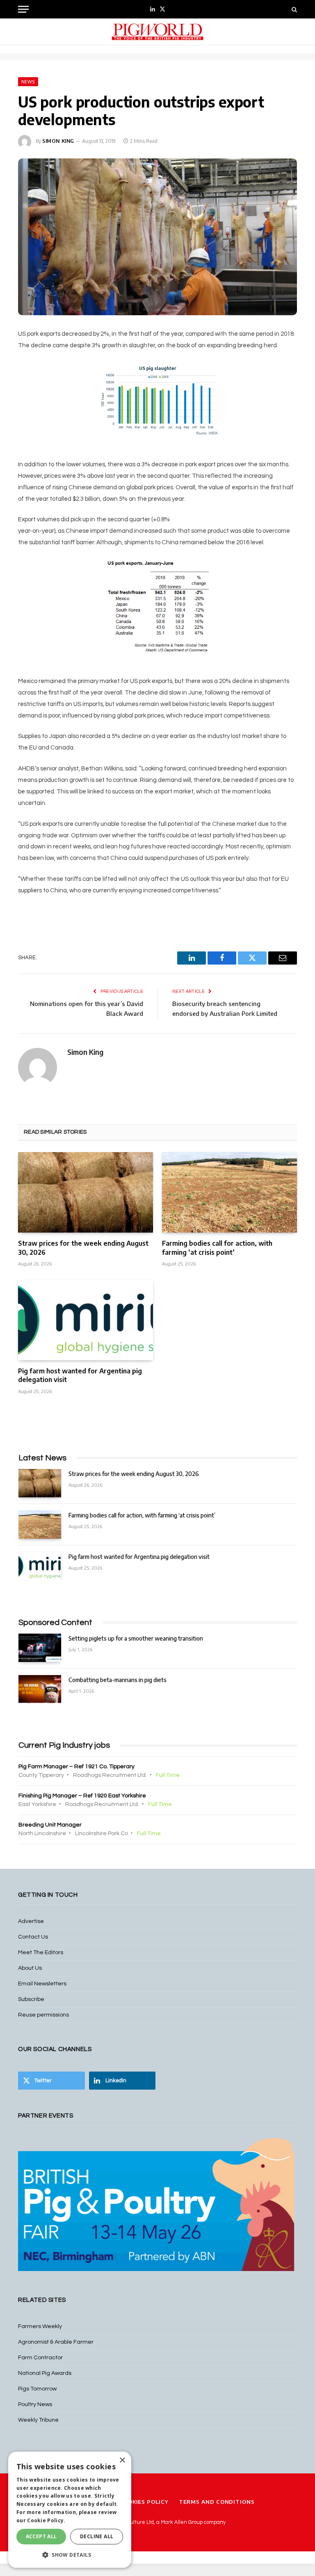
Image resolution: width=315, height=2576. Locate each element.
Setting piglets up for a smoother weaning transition (136, 1638)
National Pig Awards (45, 2373)
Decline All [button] (97, 2536)
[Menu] (23, 9)
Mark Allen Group (182, 2522)
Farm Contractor (40, 2358)
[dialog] (70, 2510)
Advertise (31, 1921)
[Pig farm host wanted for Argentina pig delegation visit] (86, 1320)
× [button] (122, 2460)
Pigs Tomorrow (37, 2389)
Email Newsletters (42, 1984)
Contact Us (33, 1937)
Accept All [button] (41, 2536)
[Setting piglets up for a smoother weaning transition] (40, 1648)
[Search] (293, 9)
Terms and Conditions (217, 2502)
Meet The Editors (41, 1953)
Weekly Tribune (38, 2420)
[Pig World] (157, 32)
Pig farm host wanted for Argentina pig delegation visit (80, 1375)
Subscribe (31, 1999)
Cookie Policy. (46, 2520)
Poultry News (35, 2404)
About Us (30, 1968)
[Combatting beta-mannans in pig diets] (40, 1689)
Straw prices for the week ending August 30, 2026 (83, 1248)
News (28, 82)
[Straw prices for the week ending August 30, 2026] (86, 1192)
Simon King (58, 141)
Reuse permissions (43, 2015)
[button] (70, 2555)
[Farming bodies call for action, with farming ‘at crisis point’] (229, 1192)
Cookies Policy (144, 2502)
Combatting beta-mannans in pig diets (118, 1680)
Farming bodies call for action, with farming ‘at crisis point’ (217, 1248)
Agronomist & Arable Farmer (56, 2342)
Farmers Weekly (40, 2326)
